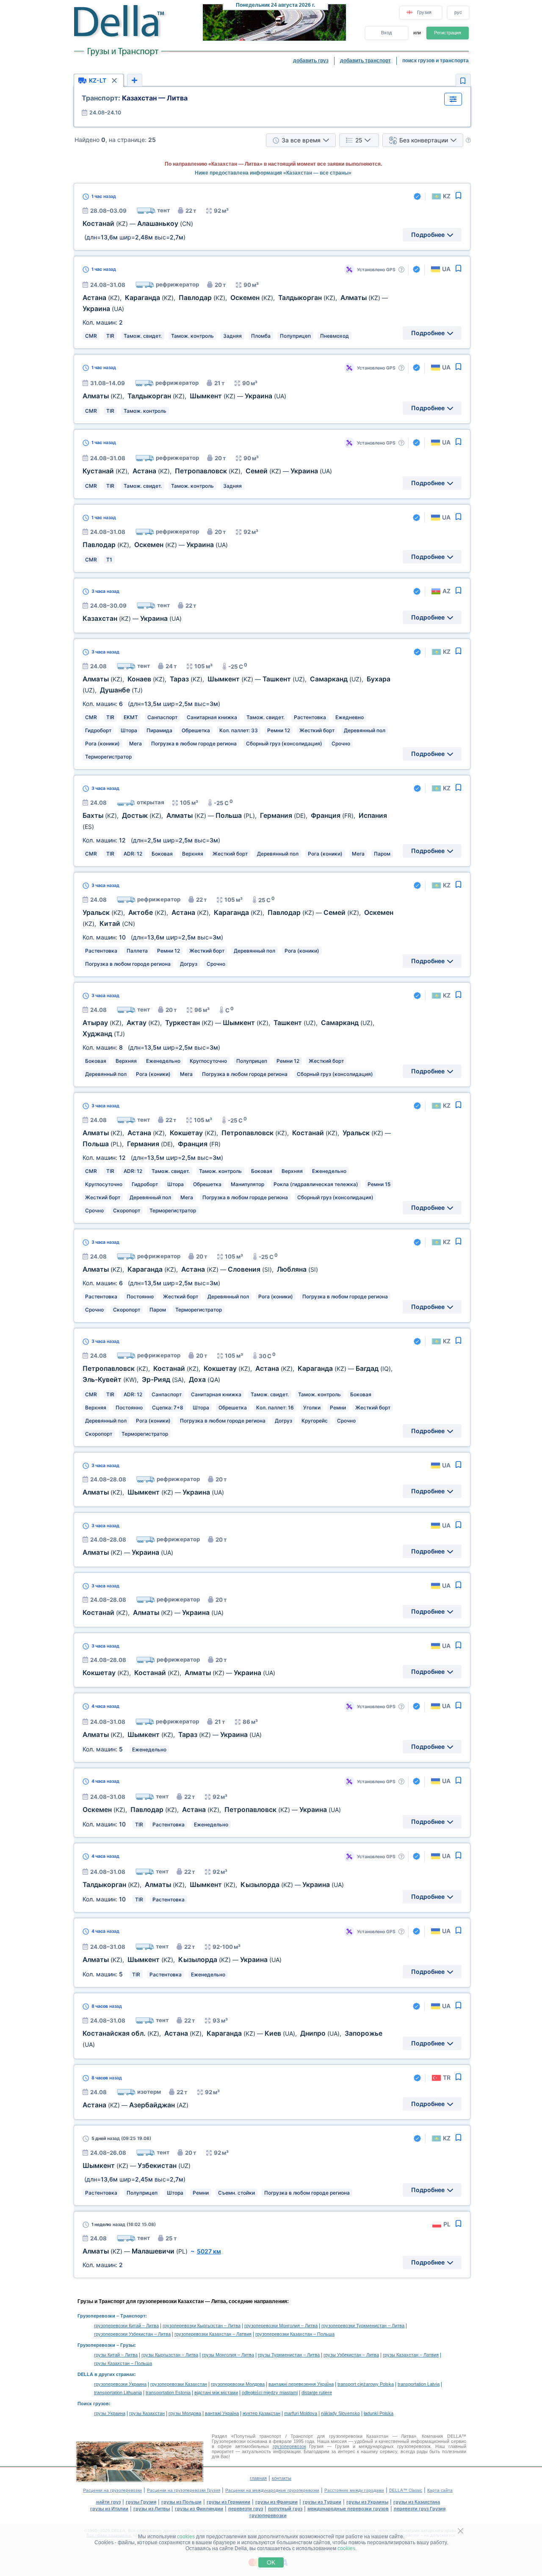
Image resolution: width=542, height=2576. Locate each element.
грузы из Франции (277, 2502)
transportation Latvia (419, 2384)
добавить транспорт (365, 61)
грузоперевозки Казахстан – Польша (295, 2334)
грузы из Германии (228, 2502)
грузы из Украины (367, 2502)
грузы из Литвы (152, 2509)
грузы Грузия (141, 2502)
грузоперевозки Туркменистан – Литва (363, 2326)
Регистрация (448, 33)
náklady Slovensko (340, 2413)
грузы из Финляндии (199, 2509)
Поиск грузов (93, 2404)
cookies (186, 2537)
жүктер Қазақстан (261, 2413)
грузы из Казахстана (417, 2502)
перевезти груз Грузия (420, 2509)
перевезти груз (246, 2509)
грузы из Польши (181, 2502)
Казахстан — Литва (135, 98)
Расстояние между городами (354, 2490)
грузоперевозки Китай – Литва (126, 2326)
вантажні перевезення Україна (301, 2384)
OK (271, 2562)
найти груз (108, 2502)
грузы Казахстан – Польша (123, 2363)
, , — (184, 396)
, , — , (200, 1269)
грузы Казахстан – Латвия (411, 2355)
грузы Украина (110, 2413)
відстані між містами (216, 2393)
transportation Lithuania (118, 2393)
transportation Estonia (168, 2393)
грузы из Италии (109, 2509)
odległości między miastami (270, 2393)
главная (258, 2478)
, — (155, 545)
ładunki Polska (379, 2413)
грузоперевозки (268, 2515)
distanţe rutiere (317, 2393)
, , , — (207, 471)
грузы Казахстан (147, 2413)
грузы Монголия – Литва (228, 2355)
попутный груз (285, 2509)
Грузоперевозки (96, 2316)
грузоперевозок (289, 2446)
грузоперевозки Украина (120, 2384)
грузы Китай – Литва (116, 2355)
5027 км (209, 2251)
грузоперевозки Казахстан (179, 2384)
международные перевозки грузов (348, 2509)
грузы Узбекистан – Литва (351, 2355)
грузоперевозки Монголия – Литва (281, 2326)
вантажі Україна (222, 2413)
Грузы (127, 2345)
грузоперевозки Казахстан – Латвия (213, 2334)
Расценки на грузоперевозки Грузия (184, 2490)
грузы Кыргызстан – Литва (170, 2355)
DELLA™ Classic (406, 2490)
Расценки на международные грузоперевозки (272, 2490)
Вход (386, 33)
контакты (282, 2478)
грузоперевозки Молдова (238, 2384)
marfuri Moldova (301, 2413)
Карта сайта (440, 2490)
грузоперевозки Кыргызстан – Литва (202, 2326)
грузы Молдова (185, 2413)
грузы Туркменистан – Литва (289, 2355)
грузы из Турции (322, 2502)
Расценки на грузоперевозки (112, 2490)
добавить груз (311, 61)
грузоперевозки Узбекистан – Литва (132, 2334)
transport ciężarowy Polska (366, 2384)
